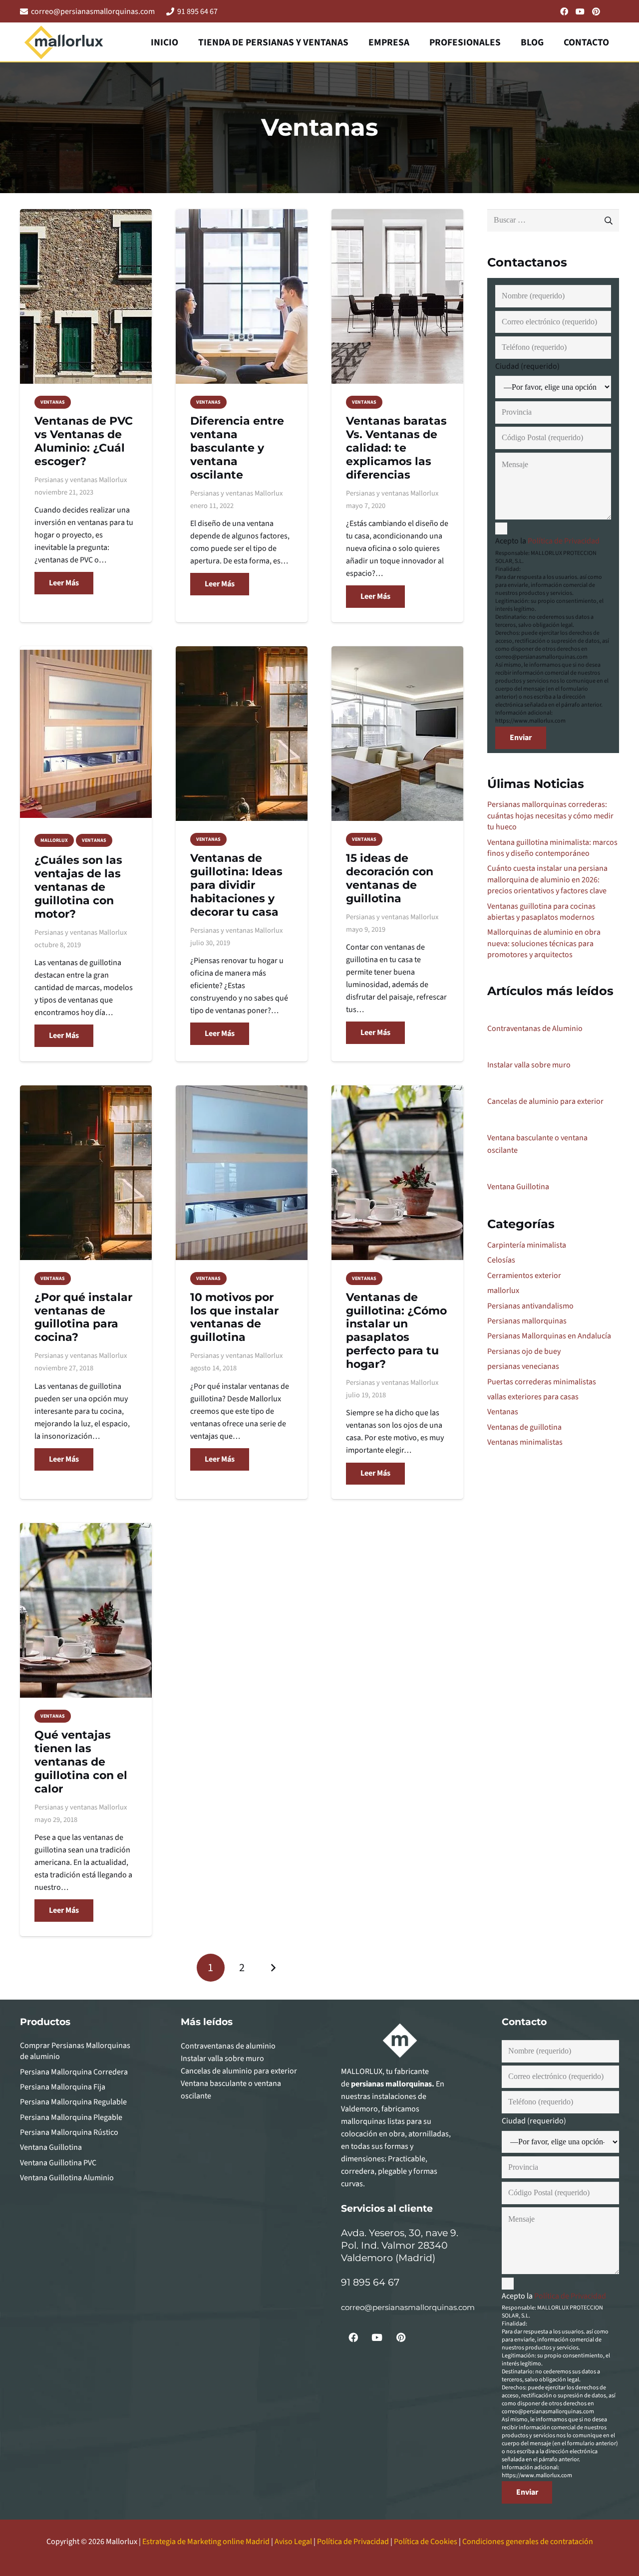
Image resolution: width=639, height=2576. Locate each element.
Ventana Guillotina (518, 1187)
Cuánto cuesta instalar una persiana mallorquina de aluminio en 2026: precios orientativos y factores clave (547, 880)
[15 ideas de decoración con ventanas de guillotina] (397, 734)
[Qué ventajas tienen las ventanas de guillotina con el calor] (86, 1610)
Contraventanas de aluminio (228, 2046)
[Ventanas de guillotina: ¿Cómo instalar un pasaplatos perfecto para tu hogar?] (397, 1173)
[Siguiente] (273, 1968)
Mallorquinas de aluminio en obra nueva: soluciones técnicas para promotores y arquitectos (544, 943)
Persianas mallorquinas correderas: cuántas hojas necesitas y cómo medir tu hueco (550, 816)
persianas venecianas (523, 1366)
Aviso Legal (293, 2542)
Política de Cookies (426, 2542)
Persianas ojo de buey (524, 1351)
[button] (357, 42)
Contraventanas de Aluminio (535, 1029)
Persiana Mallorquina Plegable (71, 2117)
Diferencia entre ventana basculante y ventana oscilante (237, 448)
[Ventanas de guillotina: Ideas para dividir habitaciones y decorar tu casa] (242, 734)
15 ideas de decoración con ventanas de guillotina (390, 878)
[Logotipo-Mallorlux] (64, 42)
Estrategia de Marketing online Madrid (206, 2542)
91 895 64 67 (370, 2282)
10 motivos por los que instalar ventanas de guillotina (234, 1317)
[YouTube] (580, 11)
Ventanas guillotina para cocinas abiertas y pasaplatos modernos (541, 912)
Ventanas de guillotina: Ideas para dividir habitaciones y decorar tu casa (236, 885)
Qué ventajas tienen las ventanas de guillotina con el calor (81, 1762)
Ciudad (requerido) (527, 366)
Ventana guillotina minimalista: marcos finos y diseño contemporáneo (552, 848)
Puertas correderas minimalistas (542, 1382)
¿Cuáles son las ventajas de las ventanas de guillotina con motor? (78, 887)
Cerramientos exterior (524, 1276)
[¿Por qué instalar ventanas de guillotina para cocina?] (86, 1173)
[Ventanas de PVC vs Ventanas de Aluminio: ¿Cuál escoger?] (86, 296)
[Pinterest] (596, 11)
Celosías (501, 1260)
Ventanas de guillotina (524, 1427)
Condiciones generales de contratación (528, 2542)
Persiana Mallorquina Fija (63, 2087)
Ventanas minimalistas (525, 1442)
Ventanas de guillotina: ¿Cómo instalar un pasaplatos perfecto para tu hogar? (396, 1330)
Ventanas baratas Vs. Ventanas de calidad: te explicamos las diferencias (396, 448)
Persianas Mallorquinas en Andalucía (549, 1336)
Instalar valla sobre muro (529, 1065)
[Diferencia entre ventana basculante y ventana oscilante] (242, 296)
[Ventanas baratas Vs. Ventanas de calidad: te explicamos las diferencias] (397, 296)
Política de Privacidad (564, 541)
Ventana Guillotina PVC (58, 2163)
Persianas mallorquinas (527, 1321)
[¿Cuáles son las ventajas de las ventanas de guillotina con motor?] (86, 734)
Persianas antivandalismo (530, 1306)
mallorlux (503, 1290)
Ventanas (503, 1412)
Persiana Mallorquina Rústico (69, 2132)
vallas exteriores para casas (533, 1397)
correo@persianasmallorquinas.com (408, 2307)
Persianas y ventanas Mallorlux (81, 480)
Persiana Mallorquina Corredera (74, 2072)
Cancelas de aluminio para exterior (545, 1101)
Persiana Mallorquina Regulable (73, 2102)
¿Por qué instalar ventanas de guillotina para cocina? (83, 1317)
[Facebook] (564, 11)
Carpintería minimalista (527, 1245)
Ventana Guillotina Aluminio (67, 2178)
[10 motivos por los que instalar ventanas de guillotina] (242, 1173)
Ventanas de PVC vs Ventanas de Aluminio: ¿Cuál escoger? (84, 441)
